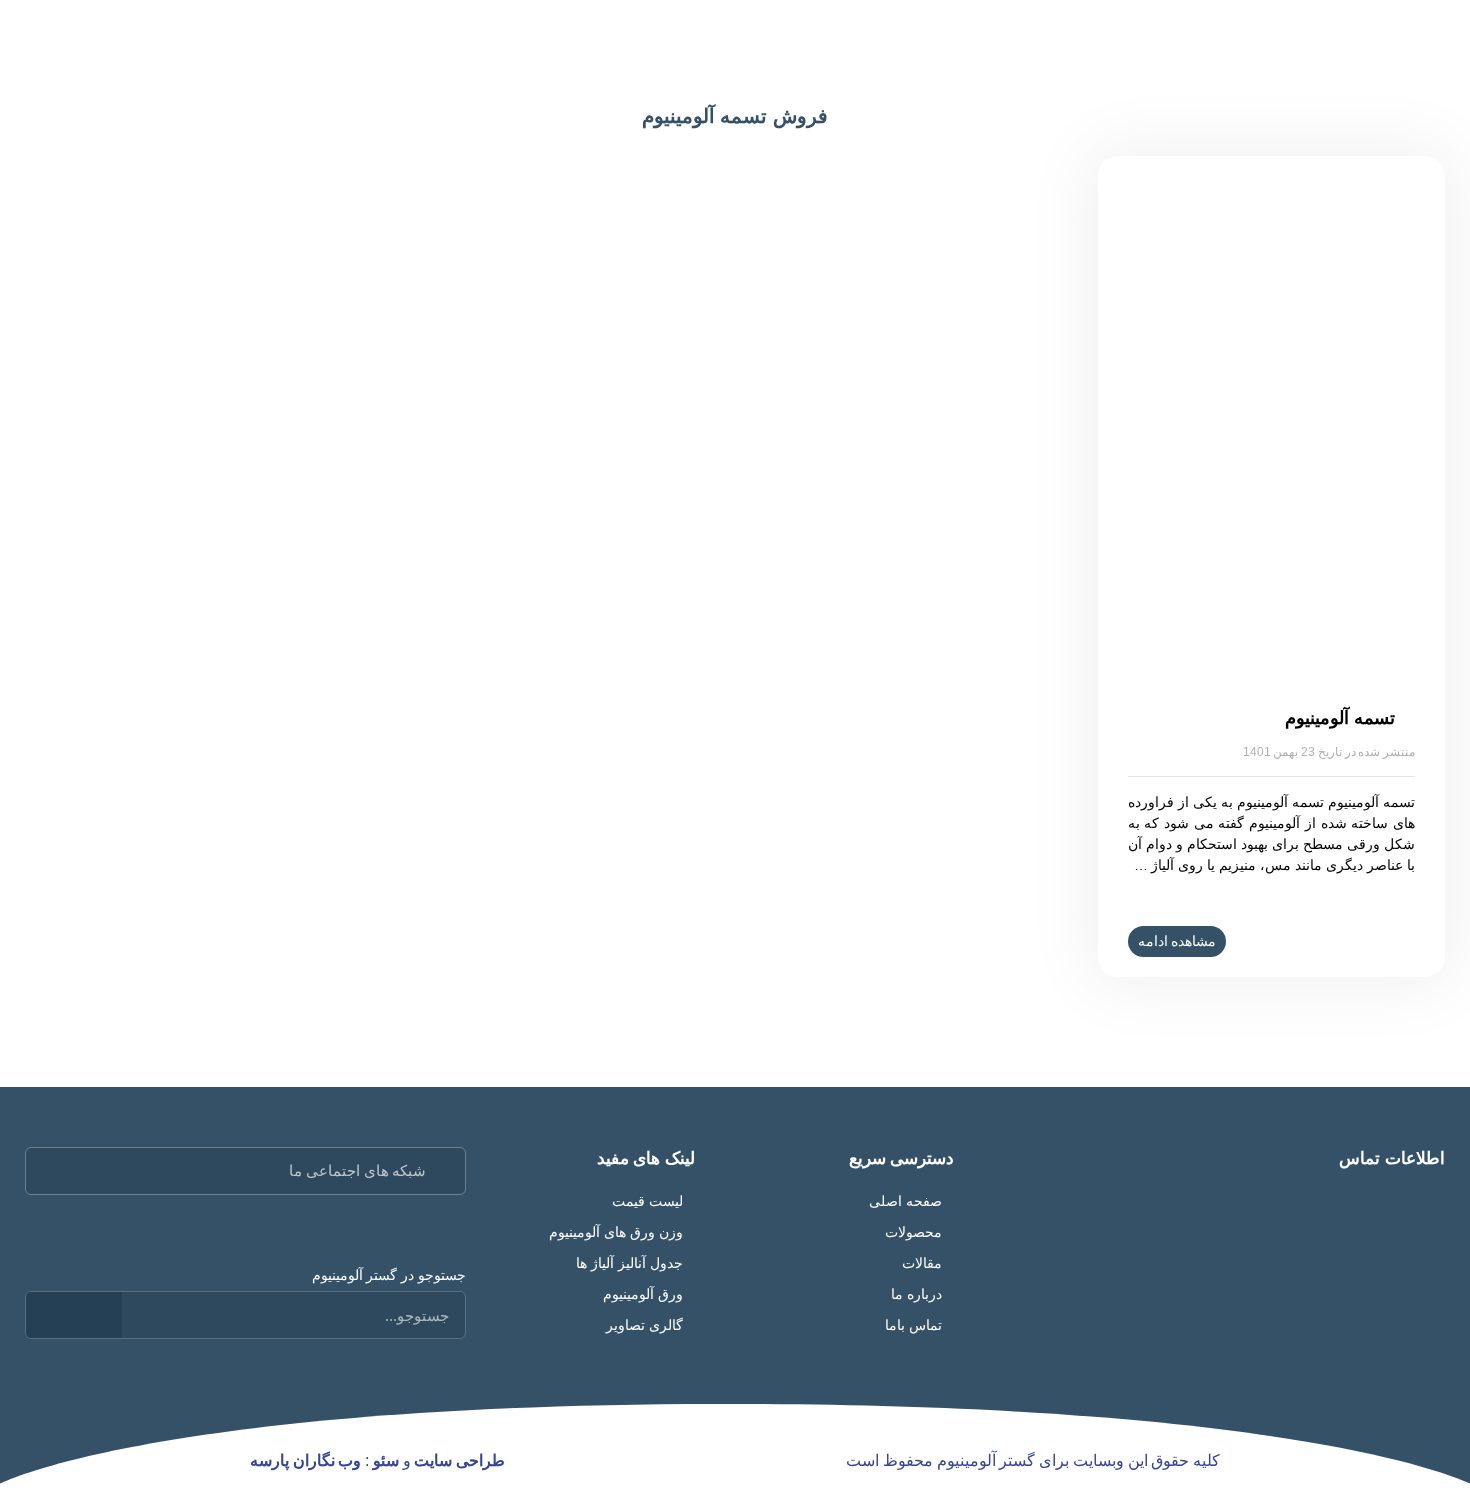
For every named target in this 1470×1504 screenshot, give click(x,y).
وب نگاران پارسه (305, 1460)
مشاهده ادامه (1177, 941)
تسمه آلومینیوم (1340, 718)
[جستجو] (74, 1315)
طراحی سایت (459, 1460)
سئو (386, 1460)
